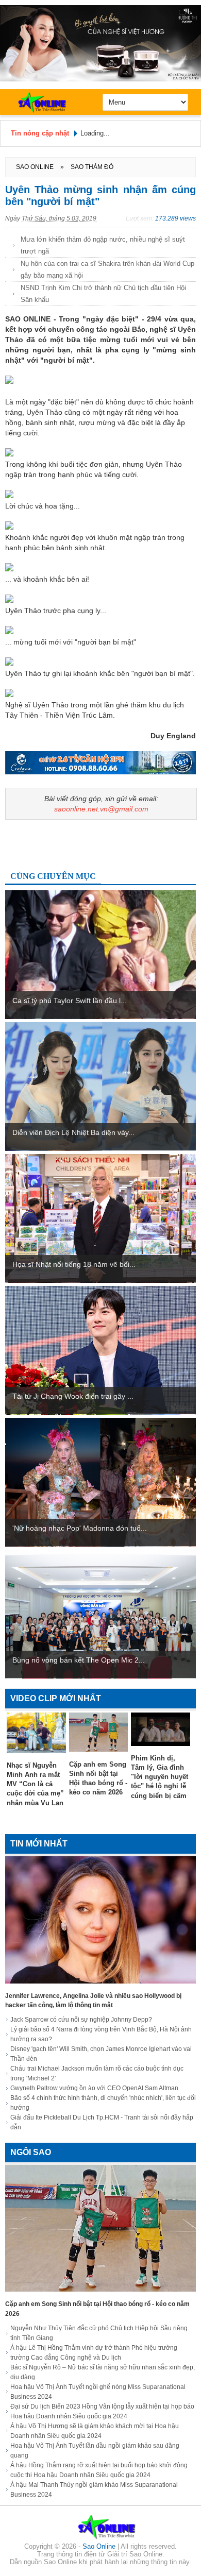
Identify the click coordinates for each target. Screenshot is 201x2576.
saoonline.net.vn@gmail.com (101, 809)
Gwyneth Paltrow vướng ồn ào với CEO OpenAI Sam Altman (94, 2088)
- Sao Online (98, 2546)
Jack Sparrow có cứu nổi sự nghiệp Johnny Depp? (81, 2020)
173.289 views (175, 218)
